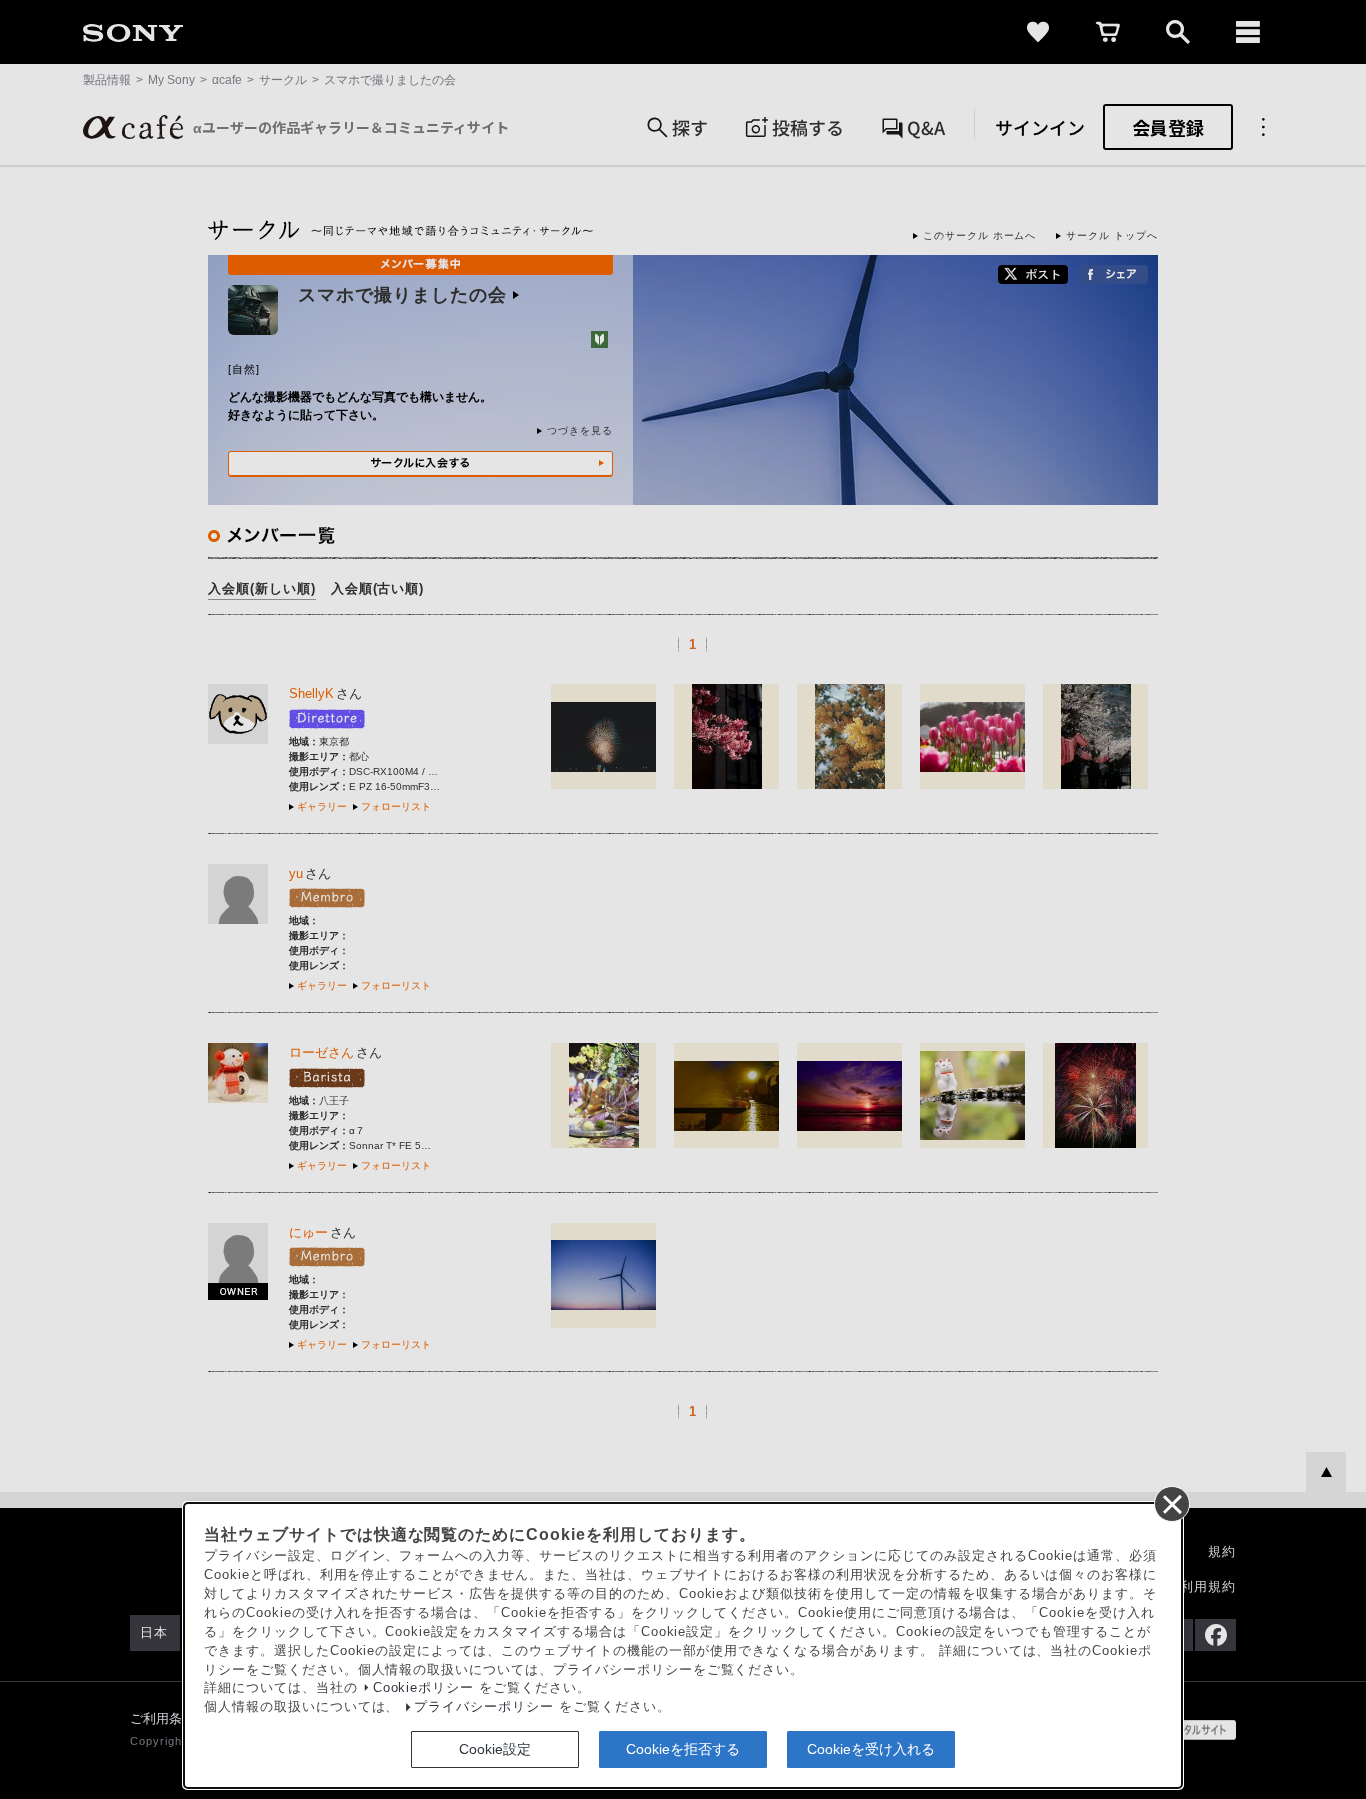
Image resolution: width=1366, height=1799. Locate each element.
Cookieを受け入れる (871, 1749)
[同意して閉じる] (1171, 1503)
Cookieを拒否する (683, 1749)
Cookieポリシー (424, 1688)
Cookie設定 (495, 1749)
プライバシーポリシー (484, 1707)
